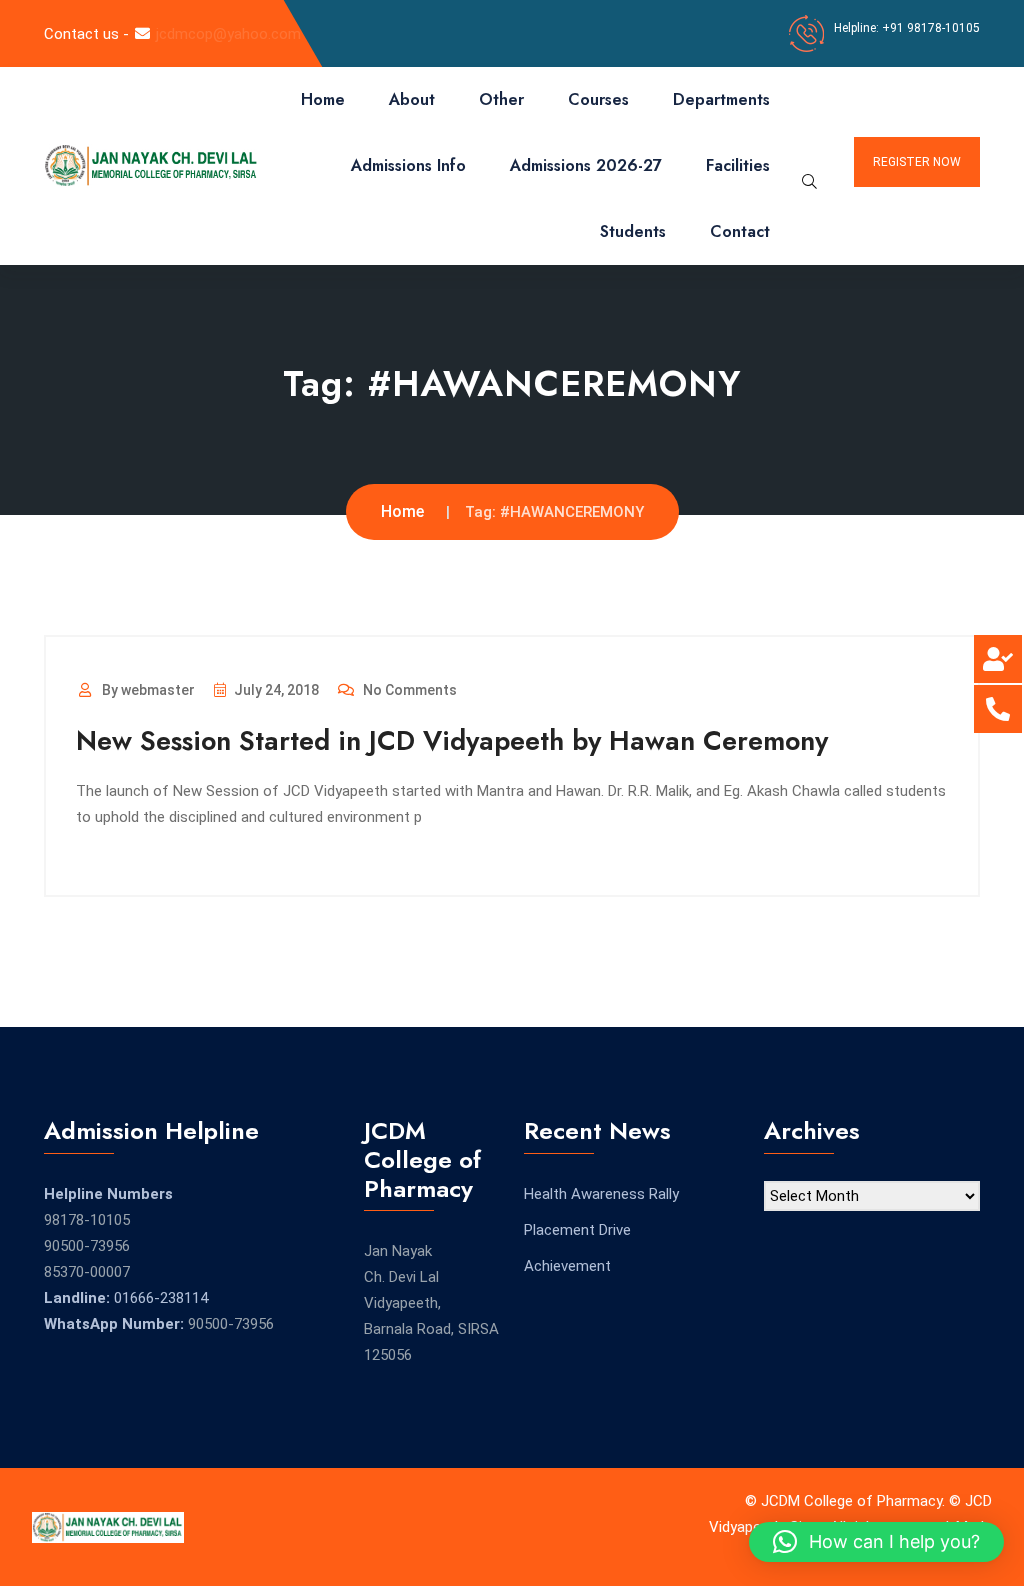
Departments (721, 99)
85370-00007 (87, 1272)
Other (501, 99)
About (412, 99)
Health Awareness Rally (601, 1194)
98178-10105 (87, 1220)
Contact (740, 231)
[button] (876, 1542)
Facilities (738, 165)
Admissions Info (408, 165)
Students (633, 231)
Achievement (567, 1266)
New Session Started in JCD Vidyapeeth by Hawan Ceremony (452, 740)
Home (323, 99)
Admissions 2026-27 (586, 165)
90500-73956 (87, 1246)
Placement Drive (577, 1230)
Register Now (917, 162)
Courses (598, 99)
